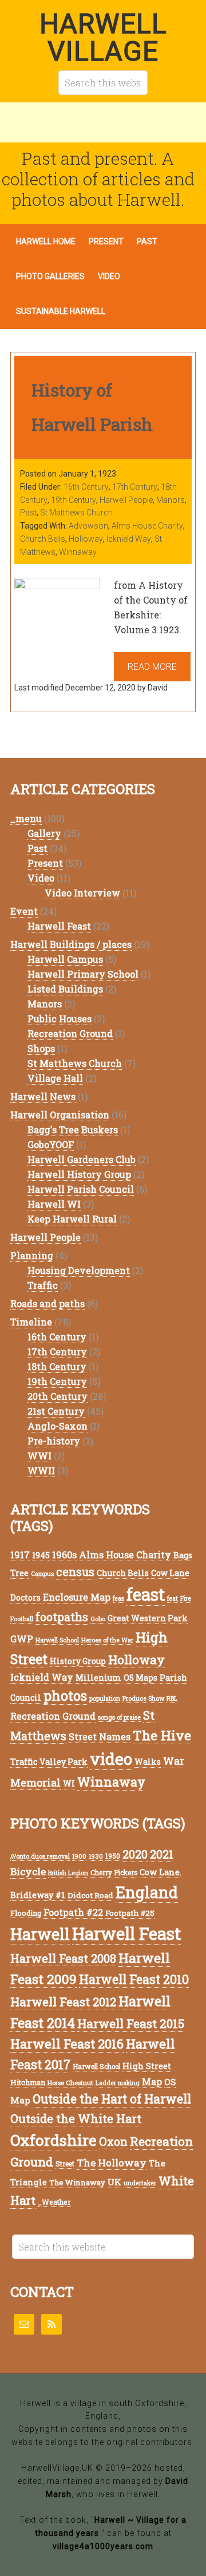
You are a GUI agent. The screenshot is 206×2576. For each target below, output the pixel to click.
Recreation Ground (70, 1033)
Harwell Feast (59, 926)
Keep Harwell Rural (72, 1219)
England (147, 1892)
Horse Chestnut (70, 2083)
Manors (171, 500)
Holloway (86, 539)
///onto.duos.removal (40, 1856)
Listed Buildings (65, 989)
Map (152, 2081)
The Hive (162, 1735)
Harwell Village (103, 37)
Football (22, 1619)
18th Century (57, 1366)
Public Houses (60, 1019)
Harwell (40, 1934)
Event (24, 911)
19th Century (74, 500)
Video (41, 878)
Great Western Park (148, 1618)
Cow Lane (170, 1573)
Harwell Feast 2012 (63, 2002)
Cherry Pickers (114, 1873)
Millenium (98, 1678)
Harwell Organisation (60, 1115)
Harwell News (43, 1096)
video (111, 1759)
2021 (162, 1854)
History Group (78, 1661)
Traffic (43, 1285)
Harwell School (57, 1640)
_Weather (54, 2202)
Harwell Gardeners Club (82, 1159)
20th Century (58, 1396)
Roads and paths (47, 1303)
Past (28, 513)
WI (69, 1783)
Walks (148, 1762)
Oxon (113, 2142)
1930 (96, 1856)
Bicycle (28, 1872)
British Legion (68, 1873)
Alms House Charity (147, 526)
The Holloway (112, 2163)
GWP (22, 1639)
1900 (79, 1856)
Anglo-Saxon (58, 1426)
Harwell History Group (79, 1174)
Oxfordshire (54, 2140)
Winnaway (78, 552)
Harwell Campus (65, 959)
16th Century (86, 487)
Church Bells (43, 539)
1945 (41, 1555)
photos (65, 1695)
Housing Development (79, 1270)
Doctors (25, 1597)
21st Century (56, 1411)
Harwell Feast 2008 (63, 1958)
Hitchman (28, 2082)
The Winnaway (77, 2182)
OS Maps (140, 1678)
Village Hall (55, 1078)
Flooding (26, 1913)
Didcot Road (90, 1895)
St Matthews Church (76, 513)
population (105, 1698)
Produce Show (143, 1698)
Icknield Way (129, 539)
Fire (186, 1598)
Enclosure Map (77, 1597)
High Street (147, 2066)
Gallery (44, 833)
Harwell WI (54, 1204)
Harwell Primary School (83, 974)
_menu (26, 818)
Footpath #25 (130, 1913)
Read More (152, 667)
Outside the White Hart (76, 2118)
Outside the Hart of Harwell (112, 2099)
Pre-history (54, 1441)
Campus (42, 1574)
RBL (172, 1698)
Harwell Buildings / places (71, 944)
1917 (20, 1555)
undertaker (140, 2183)
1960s (64, 1555)
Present (45, 863)
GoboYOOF (51, 1144)
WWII (41, 1470)
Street (65, 2164)
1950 (113, 1856)
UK (114, 2182)
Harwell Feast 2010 (134, 1979)
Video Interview (82, 893)
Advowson (88, 526)
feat (173, 1598)
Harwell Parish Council (81, 1189)
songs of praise (119, 1717)
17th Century (135, 487)
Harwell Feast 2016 (67, 2044)
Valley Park (64, 1762)
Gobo (98, 1619)
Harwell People (126, 500)
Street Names (100, 1736)
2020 (135, 1854)
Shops (41, 1048)
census (75, 1572)
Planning (32, 1255)
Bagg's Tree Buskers (73, 1130)
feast (146, 1594)
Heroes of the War (107, 1640)
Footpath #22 (73, 1912)
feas (118, 1598)
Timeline (31, 1322)
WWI (39, 1456)
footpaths (62, 1617)
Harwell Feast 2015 (131, 2023)
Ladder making (118, 2083)
